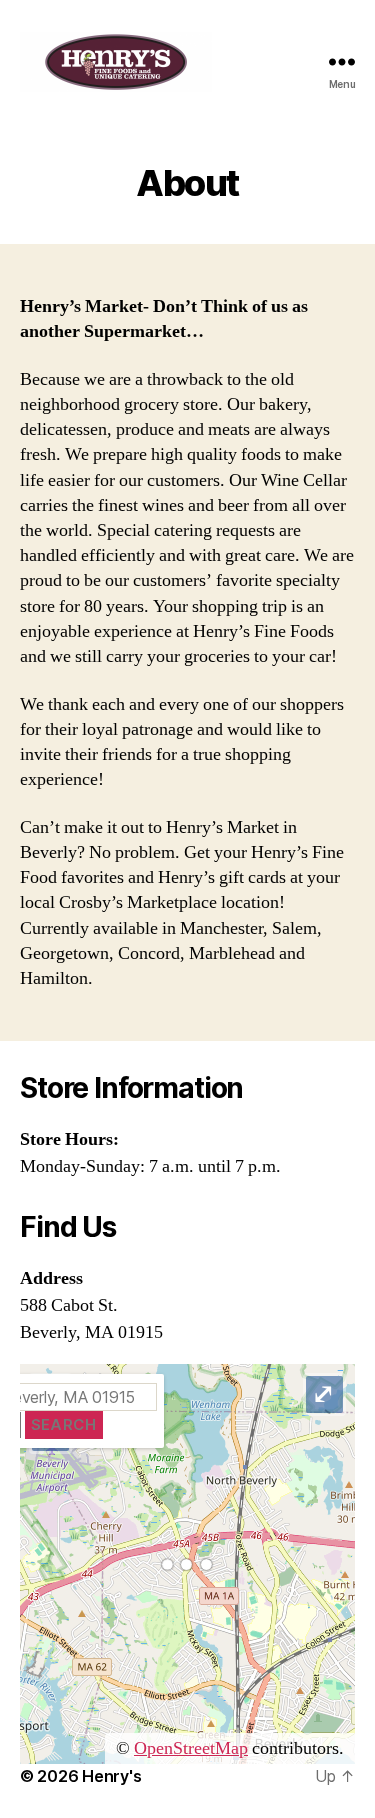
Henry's (111, 1776)
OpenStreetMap (191, 1748)
